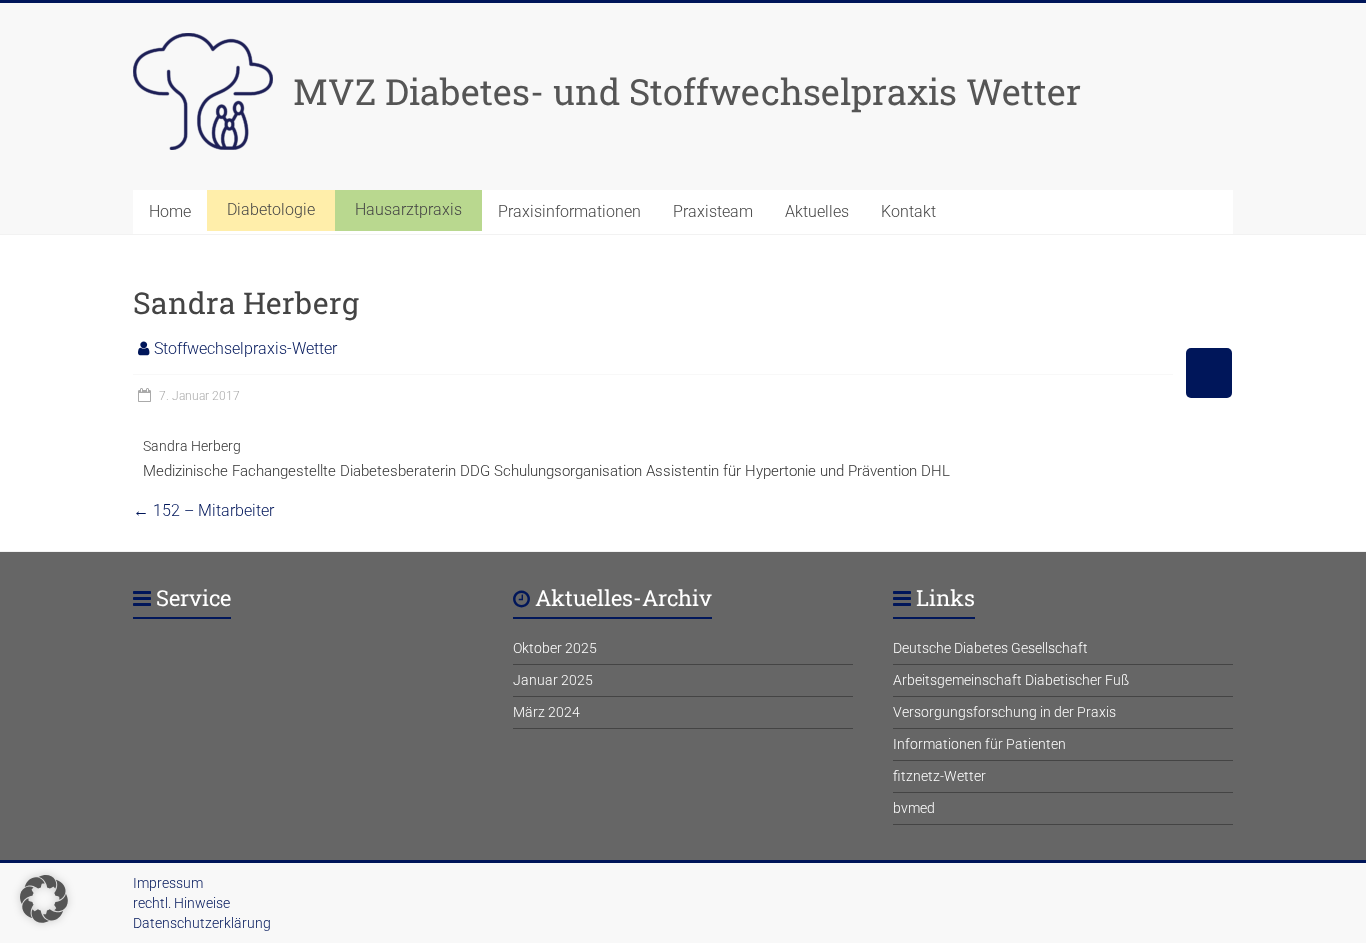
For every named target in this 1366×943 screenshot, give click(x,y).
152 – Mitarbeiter (203, 510)
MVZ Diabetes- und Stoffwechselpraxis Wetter (687, 91)
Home (170, 211)
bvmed (914, 808)
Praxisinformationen (569, 211)
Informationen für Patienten (979, 744)
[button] (44, 899)
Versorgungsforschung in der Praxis (1004, 712)
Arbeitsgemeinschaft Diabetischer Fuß (1011, 680)
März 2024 (546, 712)
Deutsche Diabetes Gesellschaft (990, 648)
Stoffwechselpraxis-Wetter (245, 348)
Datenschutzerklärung (202, 923)
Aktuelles (817, 211)
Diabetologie (271, 209)
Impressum (168, 883)
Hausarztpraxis (408, 209)
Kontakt (908, 211)
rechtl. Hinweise (181, 903)
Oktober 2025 (555, 648)
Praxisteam (713, 211)
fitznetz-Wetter (939, 776)
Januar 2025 (553, 680)
